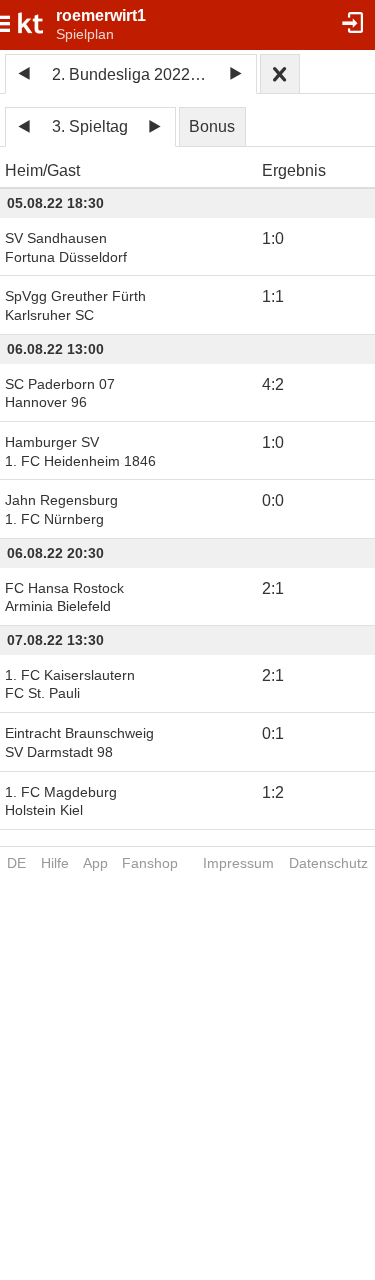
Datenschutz (328, 863)
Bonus (212, 126)
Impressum (238, 863)
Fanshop (150, 863)
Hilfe (55, 863)
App (95, 863)
